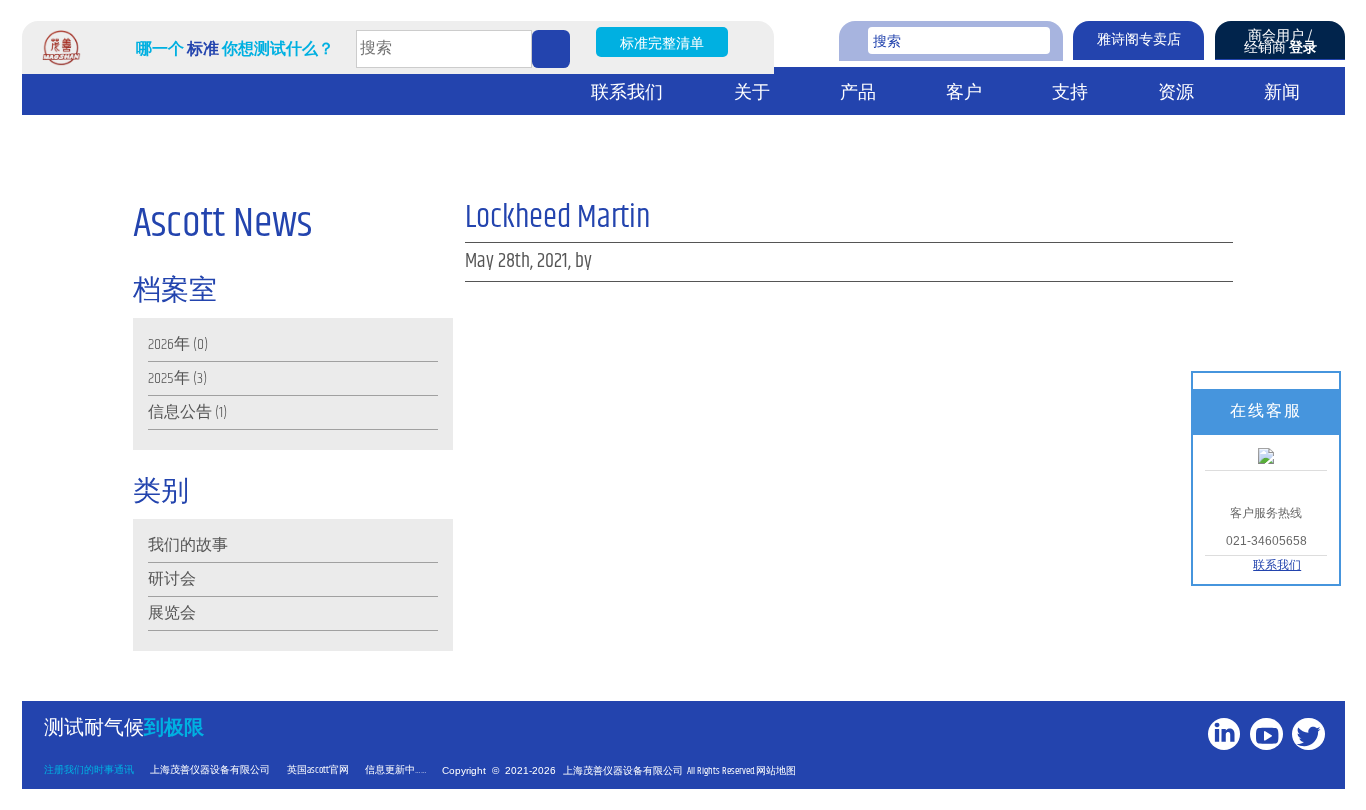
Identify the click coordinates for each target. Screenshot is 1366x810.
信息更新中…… (396, 770)
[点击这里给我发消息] (1266, 455)
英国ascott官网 (318, 770)
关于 (752, 93)
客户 (964, 93)
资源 (1176, 93)
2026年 (169, 344)
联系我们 (627, 93)
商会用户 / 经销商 (1280, 41)
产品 (858, 93)
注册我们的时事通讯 (89, 770)
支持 (1070, 93)
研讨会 (172, 579)
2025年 (169, 378)
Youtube (1269, 766)
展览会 (172, 613)
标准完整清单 (662, 44)
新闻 (1282, 93)
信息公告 (180, 412)
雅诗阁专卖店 (1139, 40)
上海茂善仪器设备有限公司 (210, 770)
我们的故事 (188, 545)
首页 (47, 91)
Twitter (1311, 766)
